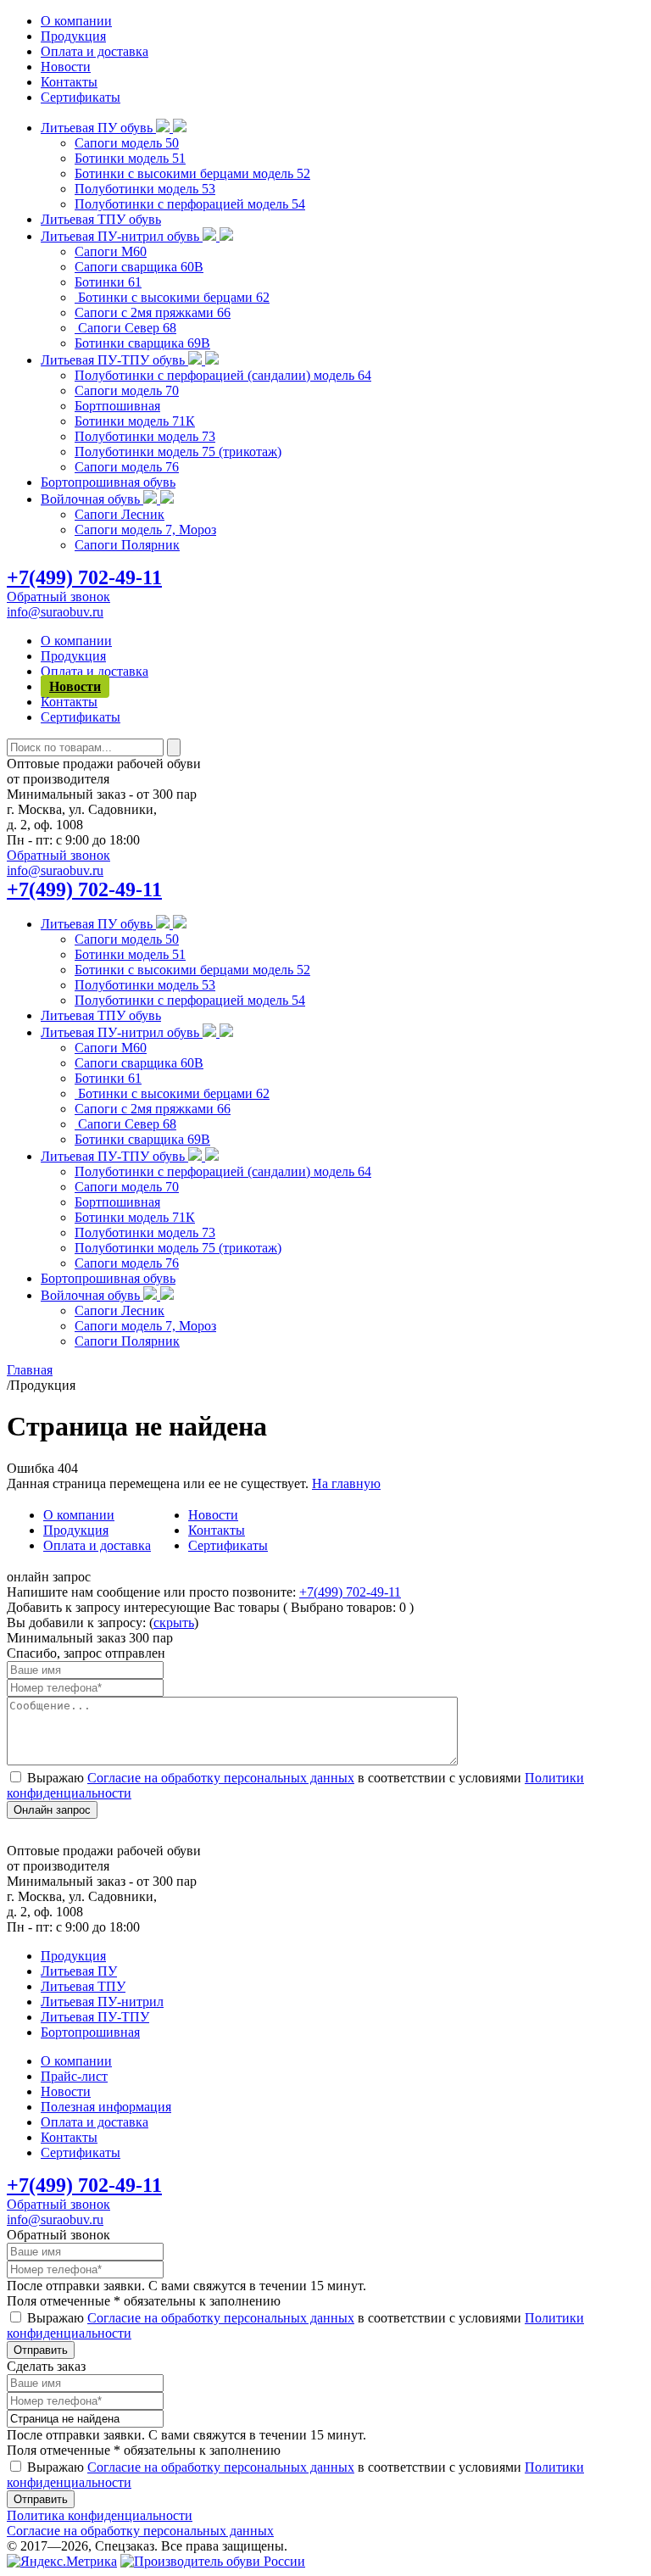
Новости (66, 67)
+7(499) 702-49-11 (84, 577)
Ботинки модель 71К (135, 421)
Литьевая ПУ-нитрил (102, 2002)
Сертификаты (81, 97)
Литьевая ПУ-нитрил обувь (122, 236)
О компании (76, 21)
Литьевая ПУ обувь (98, 128)
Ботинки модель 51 (130, 158)
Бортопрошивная (90, 2032)
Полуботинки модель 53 (145, 189)
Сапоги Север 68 (125, 328)
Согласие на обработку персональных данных (221, 1778)
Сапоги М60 (111, 251)
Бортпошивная (117, 406)
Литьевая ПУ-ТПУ (95, 2017)
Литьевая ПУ (79, 1971)
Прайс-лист (74, 2076)
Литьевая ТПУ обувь (101, 219)
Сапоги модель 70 (127, 390)
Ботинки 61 (108, 282)
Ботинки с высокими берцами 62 (172, 297)
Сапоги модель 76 (127, 467)
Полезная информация (106, 2107)
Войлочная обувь (92, 499)
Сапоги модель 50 (127, 143)
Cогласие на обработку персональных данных (140, 2531)
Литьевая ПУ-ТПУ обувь (114, 360)
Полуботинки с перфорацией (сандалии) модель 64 (223, 375)
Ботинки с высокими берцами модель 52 (192, 173)
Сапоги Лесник (120, 514)
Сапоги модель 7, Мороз (145, 530)
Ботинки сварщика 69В (142, 343)
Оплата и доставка (95, 51)
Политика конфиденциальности (100, 2515)
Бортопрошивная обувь (108, 482)
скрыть (174, 1623)
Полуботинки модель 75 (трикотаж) (178, 452)
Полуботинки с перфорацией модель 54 (190, 204)
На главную (346, 1483)
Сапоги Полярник (127, 545)
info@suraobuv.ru (55, 612)
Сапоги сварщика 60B (139, 267)
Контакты (69, 82)
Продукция (73, 36)
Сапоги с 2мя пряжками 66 (153, 312)
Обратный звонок (58, 597)
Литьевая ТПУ (83, 1986)
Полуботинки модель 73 (145, 436)
